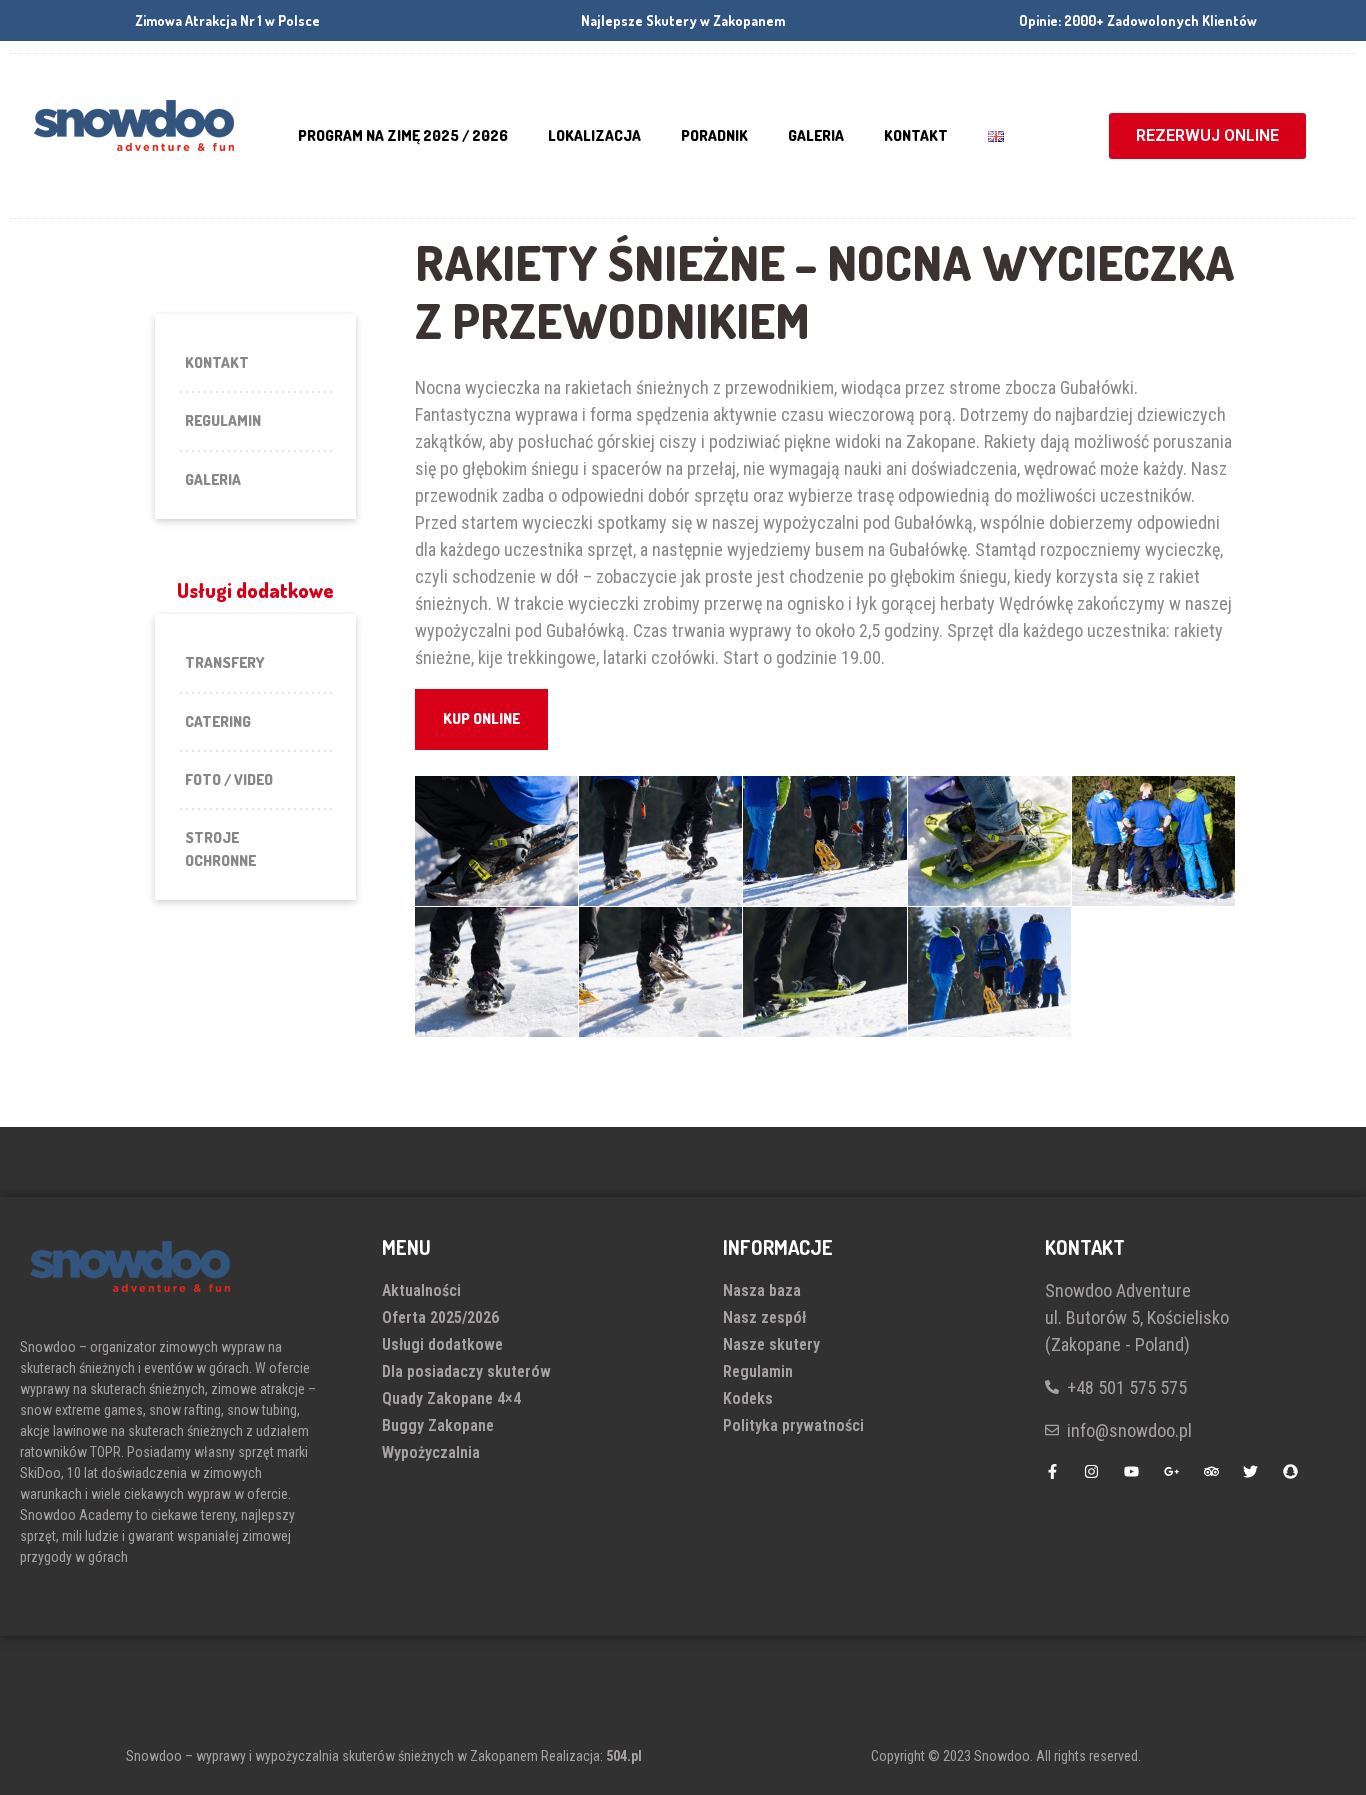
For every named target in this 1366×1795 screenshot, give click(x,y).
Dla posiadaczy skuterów (466, 1371)
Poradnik (714, 135)
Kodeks (748, 1398)
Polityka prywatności (793, 1425)
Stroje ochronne (220, 849)
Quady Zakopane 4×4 (451, 1398)
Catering (218, 721)
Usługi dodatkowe (442, 1344)
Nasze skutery (771, 1344)
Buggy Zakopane (438, 1425)
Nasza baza (762, 1290)
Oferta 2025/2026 (440, 1317)
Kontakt (916, 135)
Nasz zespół (764, 1317)
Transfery (225, 662)
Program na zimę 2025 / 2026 (403, 135)
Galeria (816, 135)
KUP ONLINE (481, 718)
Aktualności (421, 1290)
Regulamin (223, 420)
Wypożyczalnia (431, 1452)
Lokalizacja (594, 135)
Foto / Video (229, 779)
